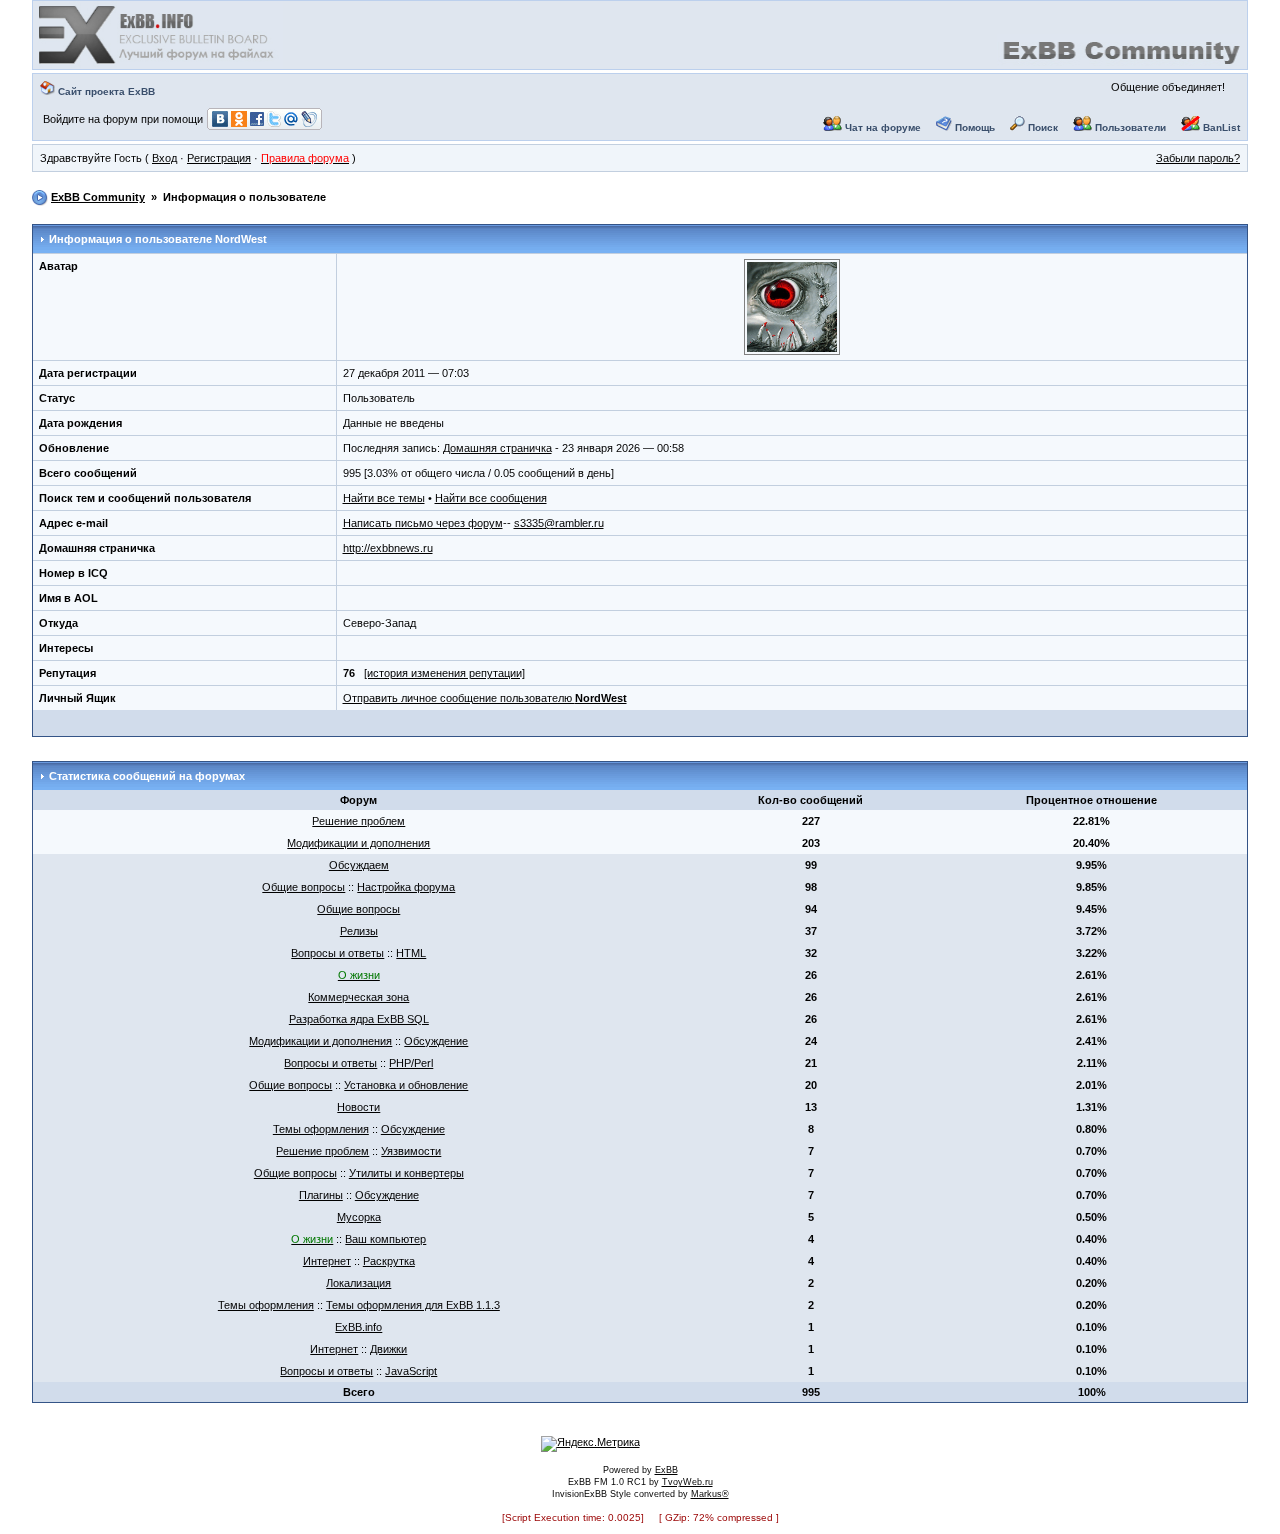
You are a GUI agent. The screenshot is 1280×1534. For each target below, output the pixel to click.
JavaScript (411, 1371)
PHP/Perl (411, 1063)
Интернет (327, 1261)
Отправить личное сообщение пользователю (485, 698)
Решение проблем (358, 821)
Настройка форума (406, 887)
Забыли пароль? (1198, 158)
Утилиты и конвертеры (406, 1173)
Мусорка (359, 1217)
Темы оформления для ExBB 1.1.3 (413, 1305)
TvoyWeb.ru (687, 1482)
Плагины (321, 1195)
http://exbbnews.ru (388, 548)
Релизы (359, 931)
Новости (358, 1107)
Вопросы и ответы (337, 953)
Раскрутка (389, 1261)
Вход (164, 158)
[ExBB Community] (158, 62)
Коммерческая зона (358, 997)
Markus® (710, 1494)
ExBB (666, 1470)
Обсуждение (436, 1041)
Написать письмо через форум (423, 523)
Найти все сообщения (491, 498)
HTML (411, 953)
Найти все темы (384, 498)
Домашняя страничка (497, 448)
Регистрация (219, 158)
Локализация (358, 1283)
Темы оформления (321, 1129)
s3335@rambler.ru (559, 523)
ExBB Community (98, 197)
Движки (388, 1349)
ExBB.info (358, 1327)
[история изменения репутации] (444, 673)
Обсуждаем (359, 865)
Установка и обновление (406, 1085)
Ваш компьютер (385, 1239)
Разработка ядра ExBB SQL (359, 1019)
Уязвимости (411, 1151)
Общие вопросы (303, 887)
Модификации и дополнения (358, 843)
